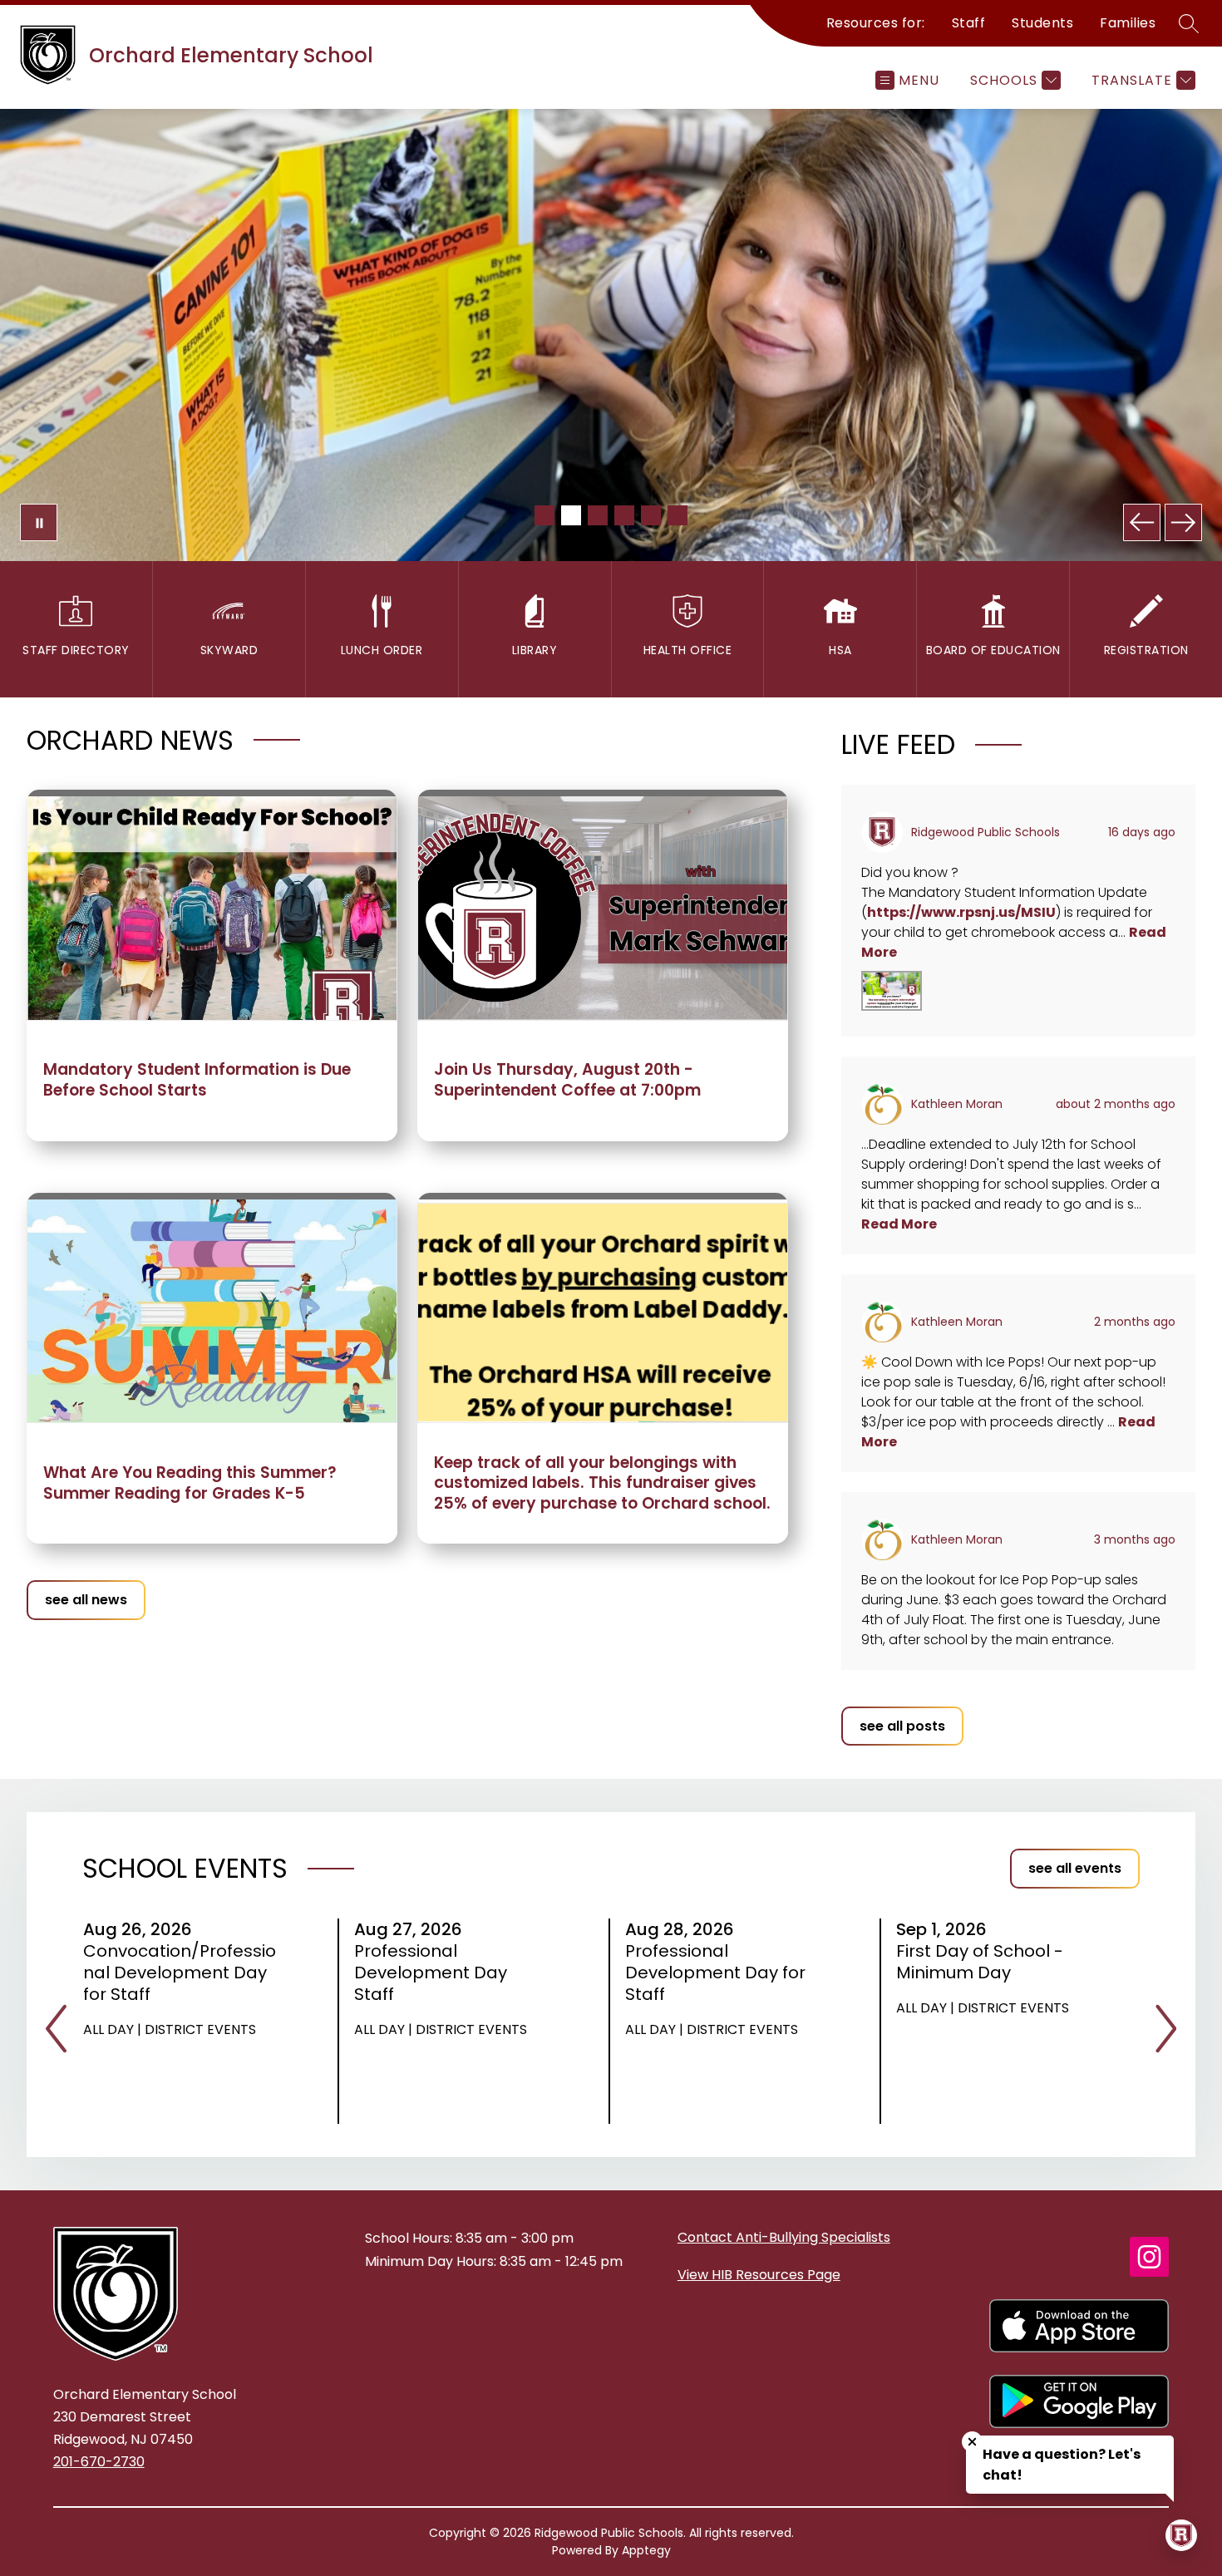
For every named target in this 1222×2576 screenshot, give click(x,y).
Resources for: (876, 23)
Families (1128, 23)
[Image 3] (598, 515)
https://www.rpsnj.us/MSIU (961, 912)
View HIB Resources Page (759, 2275)
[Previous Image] (1142, 522)
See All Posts (902, 1726)
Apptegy (646, 2550)
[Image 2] (571, 515)
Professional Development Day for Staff (715, 1973)
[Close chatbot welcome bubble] (972, 2442)
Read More (899, 1224)
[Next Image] (1183, 522)
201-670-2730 (99, 2462)
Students (1042, 23)
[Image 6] (678, 515)
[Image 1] (544, 515)
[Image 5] (651, 515)
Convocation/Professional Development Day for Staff (180, 1973)
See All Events (1075, 1868)
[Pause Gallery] (39, 522)
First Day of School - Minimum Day (980, 1962)
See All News (86, 1600)
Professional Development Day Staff (431, 1973)
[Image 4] (624, 515)
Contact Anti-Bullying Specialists (784, 2237)
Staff (969, 23)
